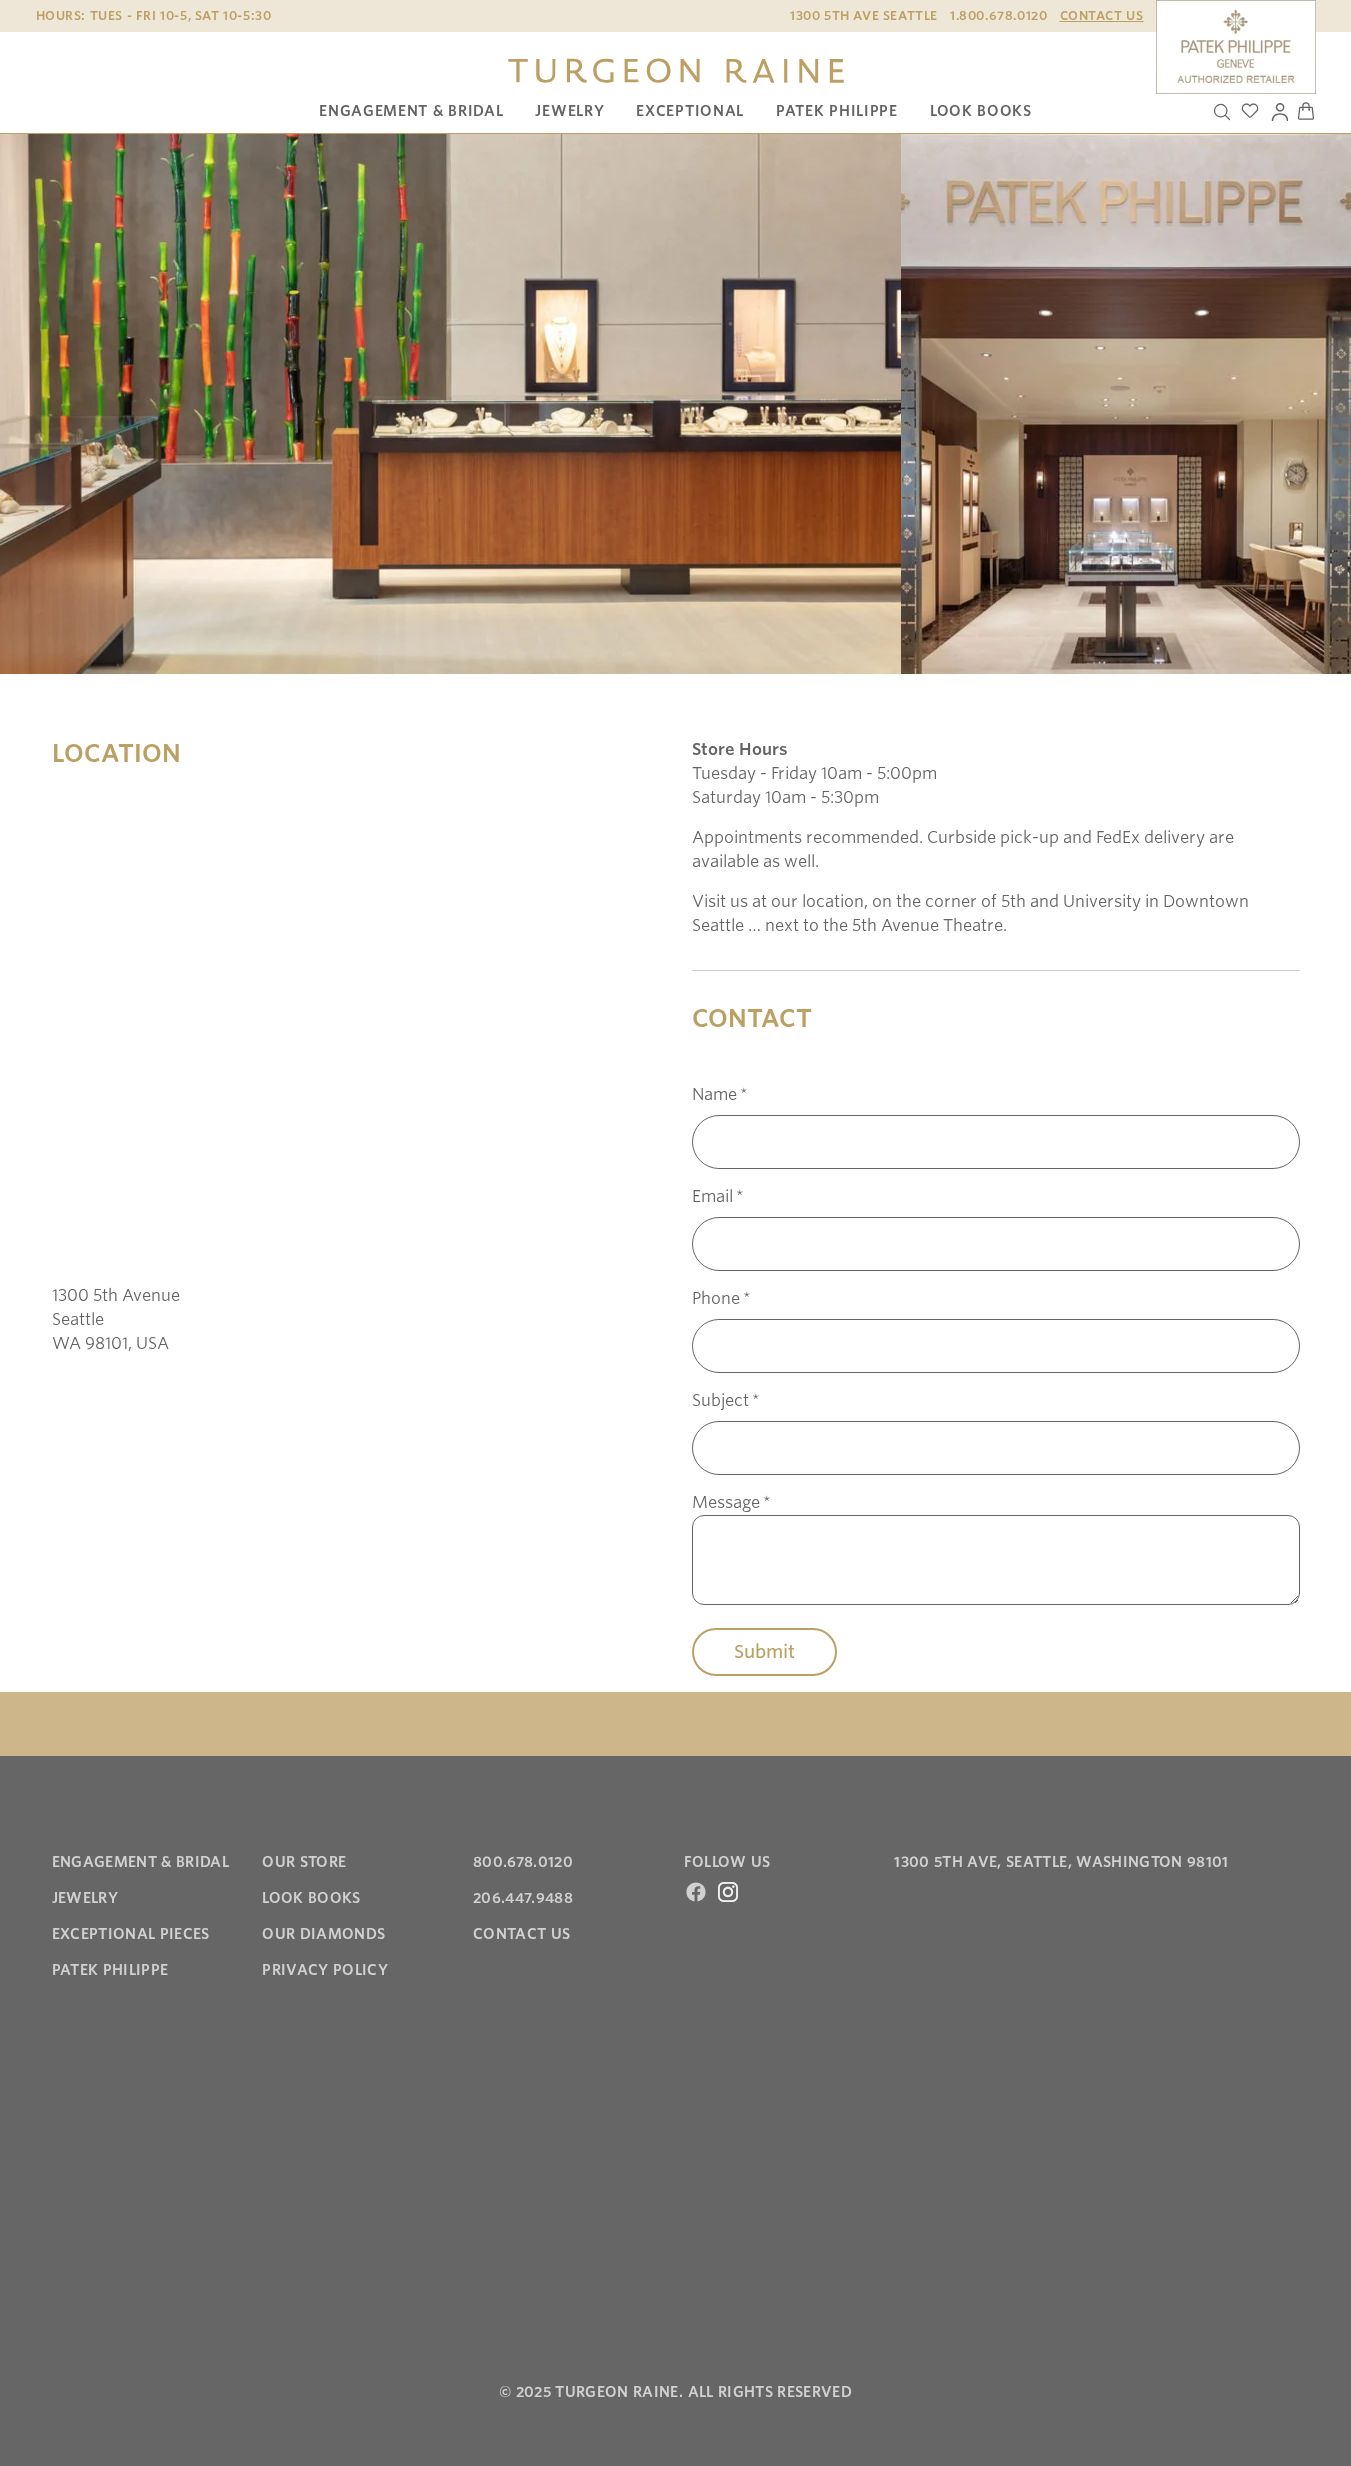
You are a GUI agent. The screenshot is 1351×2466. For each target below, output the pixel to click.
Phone (721, 1298)
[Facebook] (696, 1892)
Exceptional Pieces (131, 1934)
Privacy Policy (325, 1970)
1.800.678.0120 (998, 15)
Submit (764, 1651)
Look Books (981, 111)
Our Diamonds (323, 1934)
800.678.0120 (523, 1862)
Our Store (304, 1862)
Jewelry (569, 111)
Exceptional (690, 111)
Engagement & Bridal (411, 111)
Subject (726, 1400)
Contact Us (1102, 15)
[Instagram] (728, 1892)
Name (720, 1094)
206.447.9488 (523, 1898)
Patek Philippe (837, 111)
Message (731, 1502)
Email (718, 1196)
